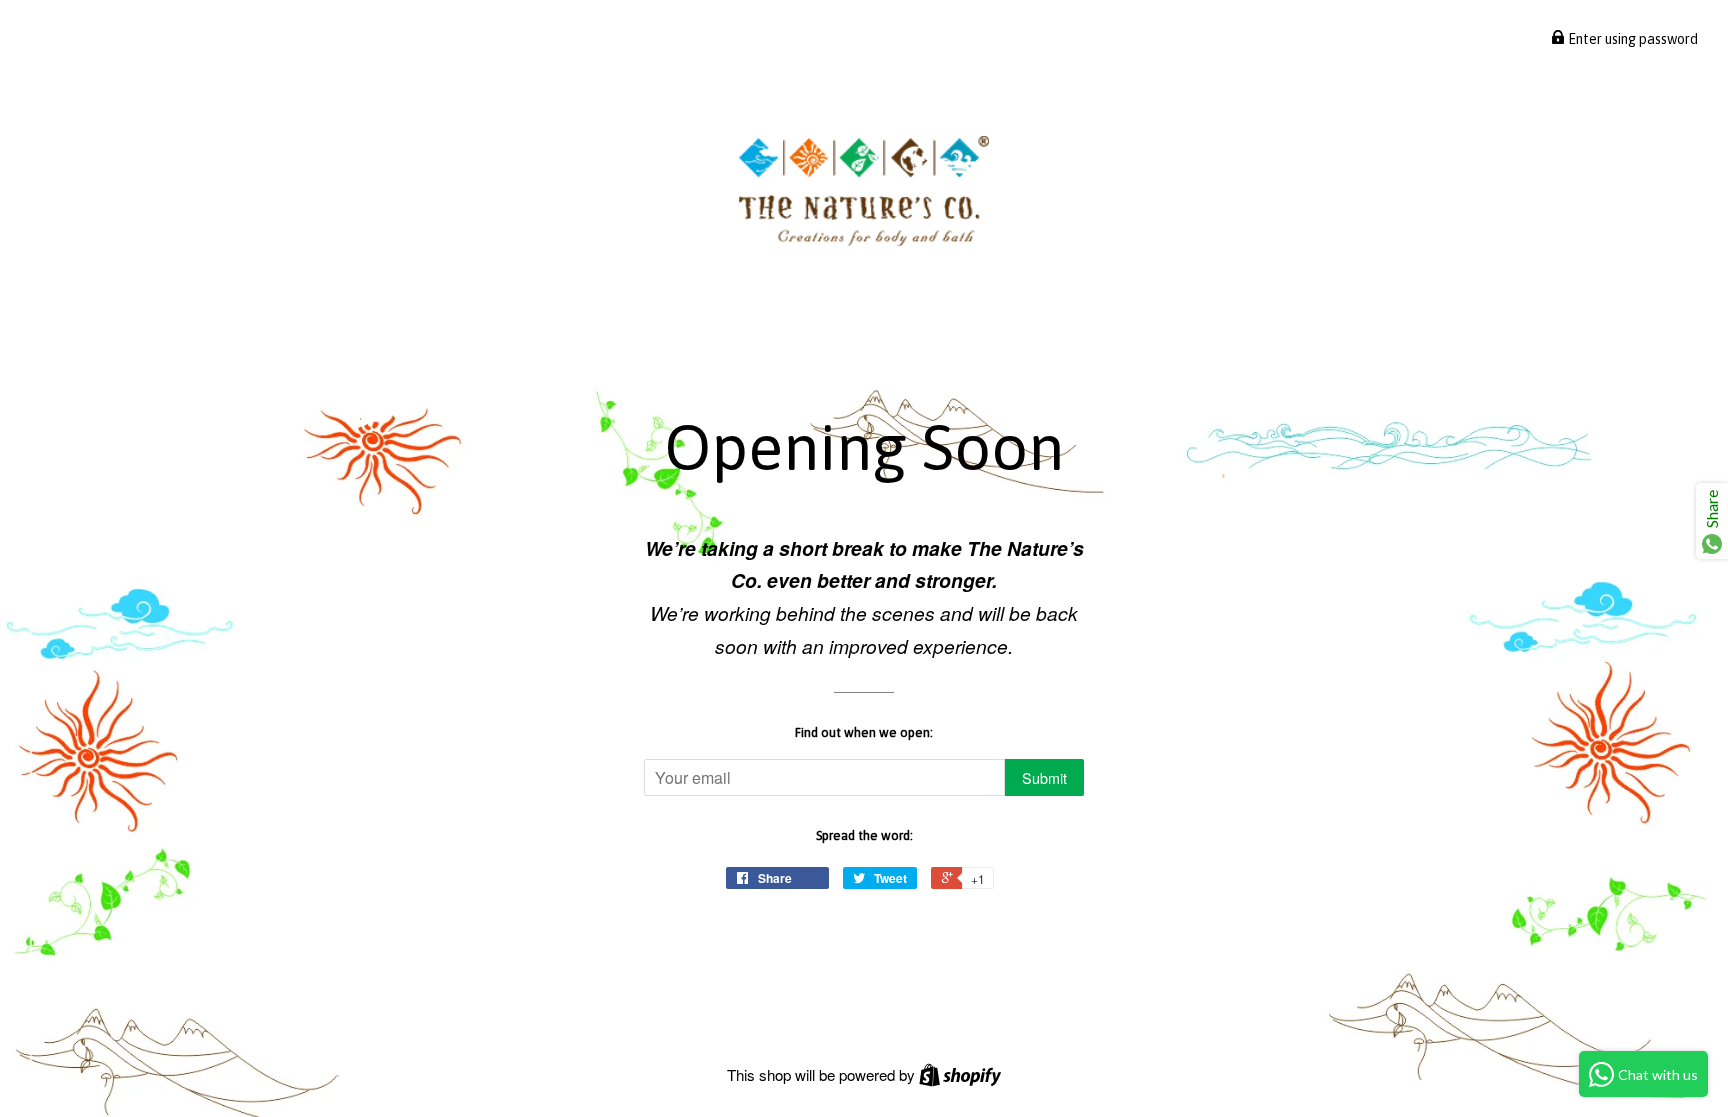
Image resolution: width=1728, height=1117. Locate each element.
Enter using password (1631, 39)
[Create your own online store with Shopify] (960, 1074)
